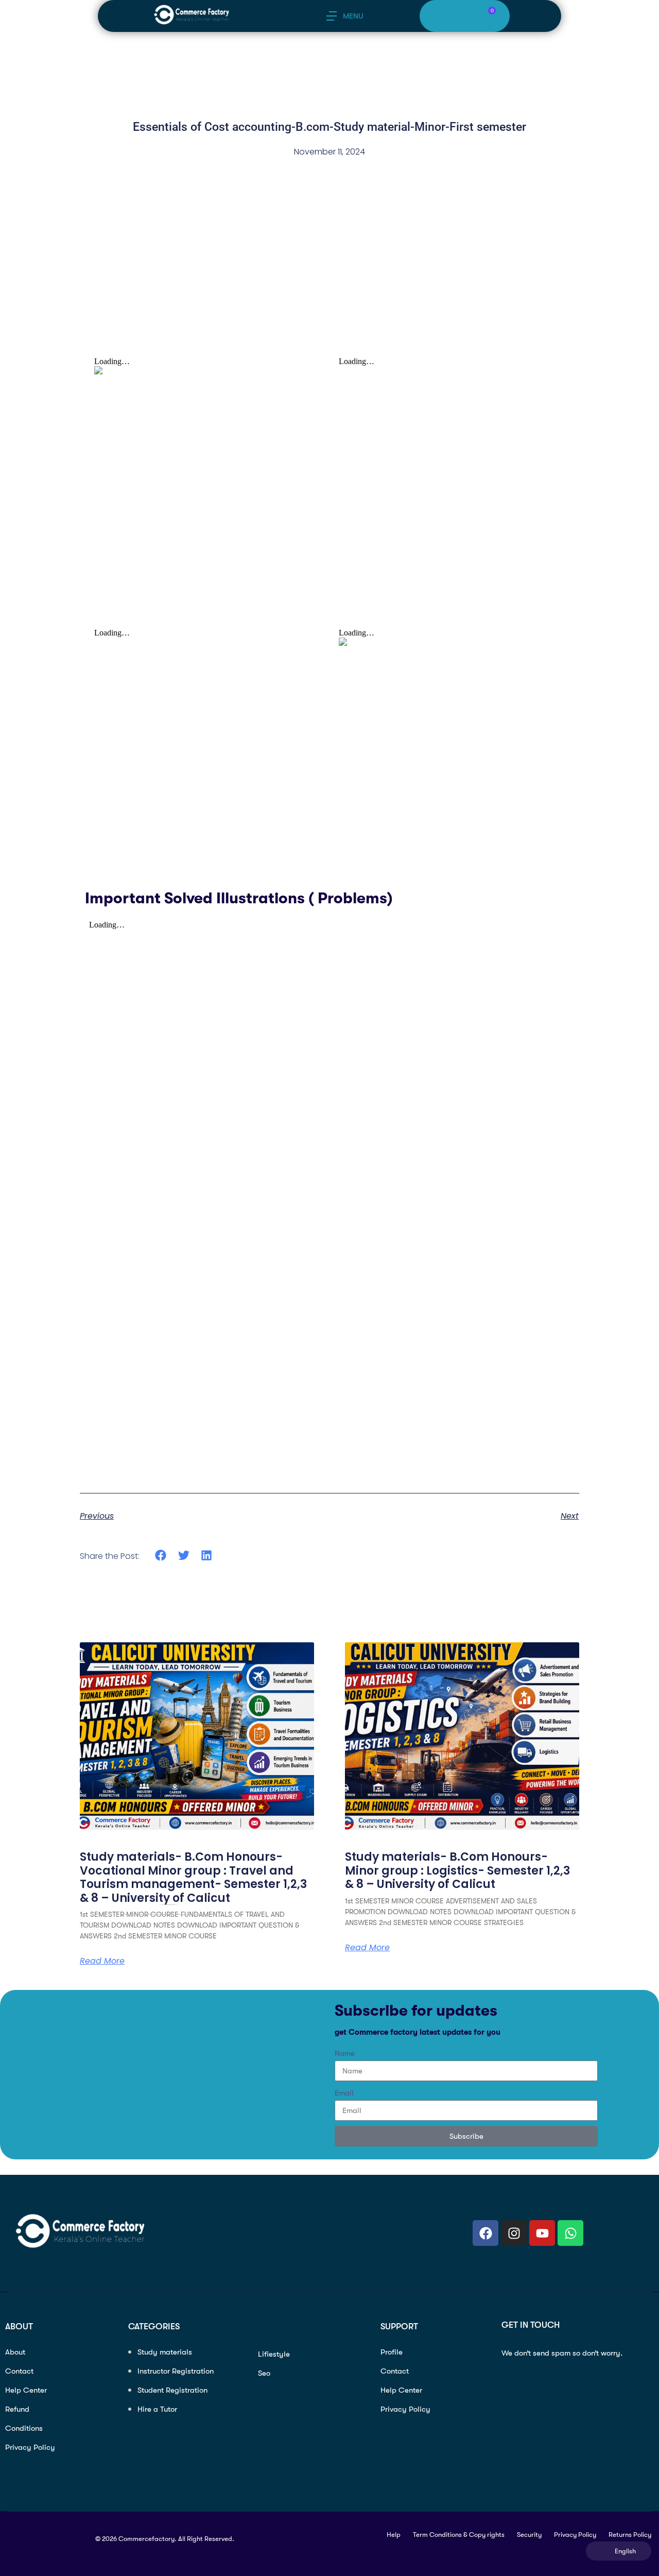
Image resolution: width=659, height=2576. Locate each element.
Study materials (165, 2352)
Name (345, 2053)
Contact (19, 2371)
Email (344, 2093)
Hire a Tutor (157, 2409)
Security (529, 2535)
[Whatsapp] (570, 2233)
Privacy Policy (30, 2447)
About (15, 2352)
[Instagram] (514, 2233)
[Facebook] (485, 2233)
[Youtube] (542, 2233)
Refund (17, 2409)
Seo (264, 2373)
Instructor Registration (176, 2371)
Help (394, 2535)
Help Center (26, 2390)
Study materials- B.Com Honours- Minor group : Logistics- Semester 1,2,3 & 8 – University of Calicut (457, 1870)
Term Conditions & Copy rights (459, 2535)
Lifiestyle (274, 2354)
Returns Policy (630, 2535)
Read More (367, 1948)
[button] (161, 1556)
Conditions (24, 2428)
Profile (392, 2352)
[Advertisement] (329, 277)
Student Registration (172, 2390)
